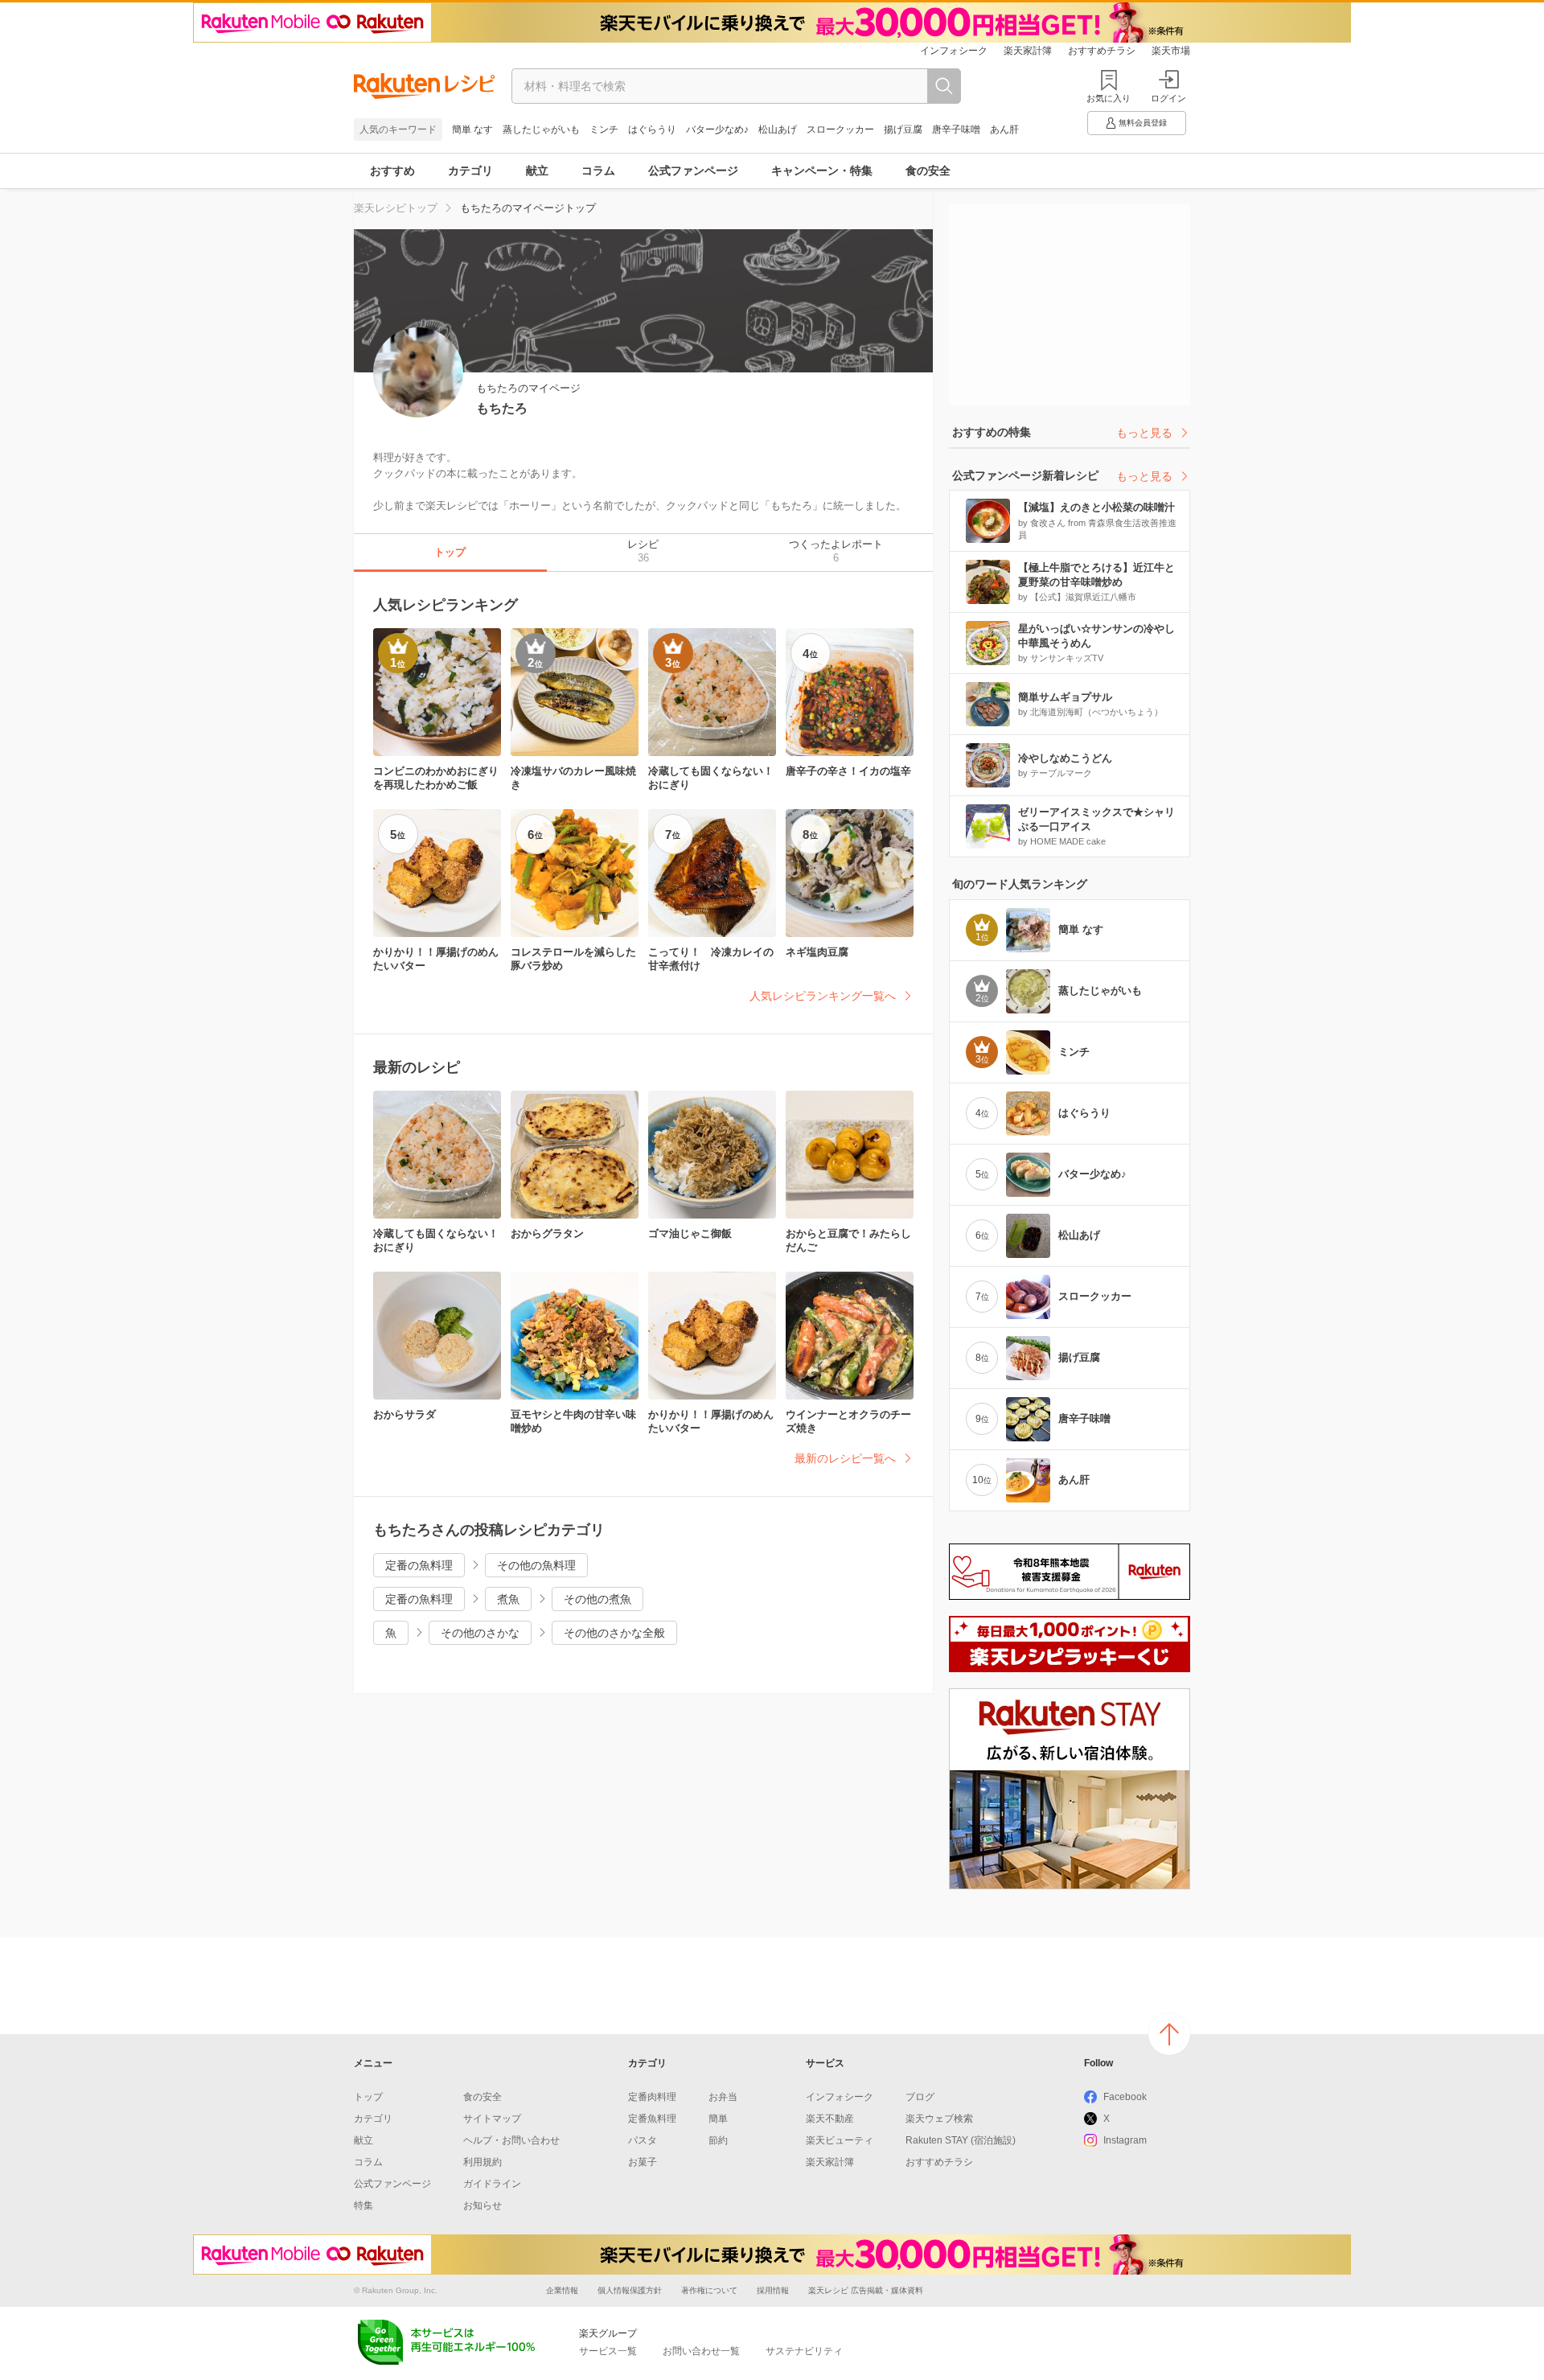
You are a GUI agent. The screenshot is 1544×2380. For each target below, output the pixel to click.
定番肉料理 (652, 2097)
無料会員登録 (1143, 123)
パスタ (643, 2140)
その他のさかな (480, 1633)
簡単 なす (472, 129)
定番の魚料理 (419, 1565)
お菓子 (643, 2162)
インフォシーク (954, 51)
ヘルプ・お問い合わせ (511, 2140)
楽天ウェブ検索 (939, 2119)
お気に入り (1109, 98)
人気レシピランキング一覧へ (823, 996)
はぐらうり (652, 129)
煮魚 (508, 1599)
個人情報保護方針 (630, 2290)
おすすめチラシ (1102, 51)
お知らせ (482, 2205)
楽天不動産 (830, 2119)
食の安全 (928, 171)
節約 (718, 2140)
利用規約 (482, 2162)
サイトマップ (492, 2119)
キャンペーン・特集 (822, 171)
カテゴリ (470, 171)
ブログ (920, 2097)
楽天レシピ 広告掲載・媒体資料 (866, 2290)
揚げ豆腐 (903, 129)
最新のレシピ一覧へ (845, 1458)
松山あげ (778, 129)
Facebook (1125, 2097)
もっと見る (1144, 433)
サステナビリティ (804, 2351)
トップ (368, 2097)
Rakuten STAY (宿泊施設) (961, 2140)
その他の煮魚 (597, 1599)
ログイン (1168, 98)
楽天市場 (1171, 51)
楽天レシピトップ (396, 208)
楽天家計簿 (1028, 51)
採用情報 (773, 2290)
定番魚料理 (652, 2119)
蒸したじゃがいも (541, 129)
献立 (537, 171)
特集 (363, 2205)
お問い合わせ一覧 (701, 2351)
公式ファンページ (693, 171)
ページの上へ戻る (1169, 2034)
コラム (598, 171)
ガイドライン (492, 2184)
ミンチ (604, 129)
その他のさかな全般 (614, 1633)
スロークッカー (840, 129)
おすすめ (392, 171)
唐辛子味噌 (956, 129)
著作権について (709, 2290)
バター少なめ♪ (717, 129)
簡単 (718, 2119)
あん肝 (1004, 129)
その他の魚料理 (536, 1565)
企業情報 (562, 2290)
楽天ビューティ (840, 2140)
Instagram (1125, 2140)
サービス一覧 (608, 2351)
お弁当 (723, 2097)
